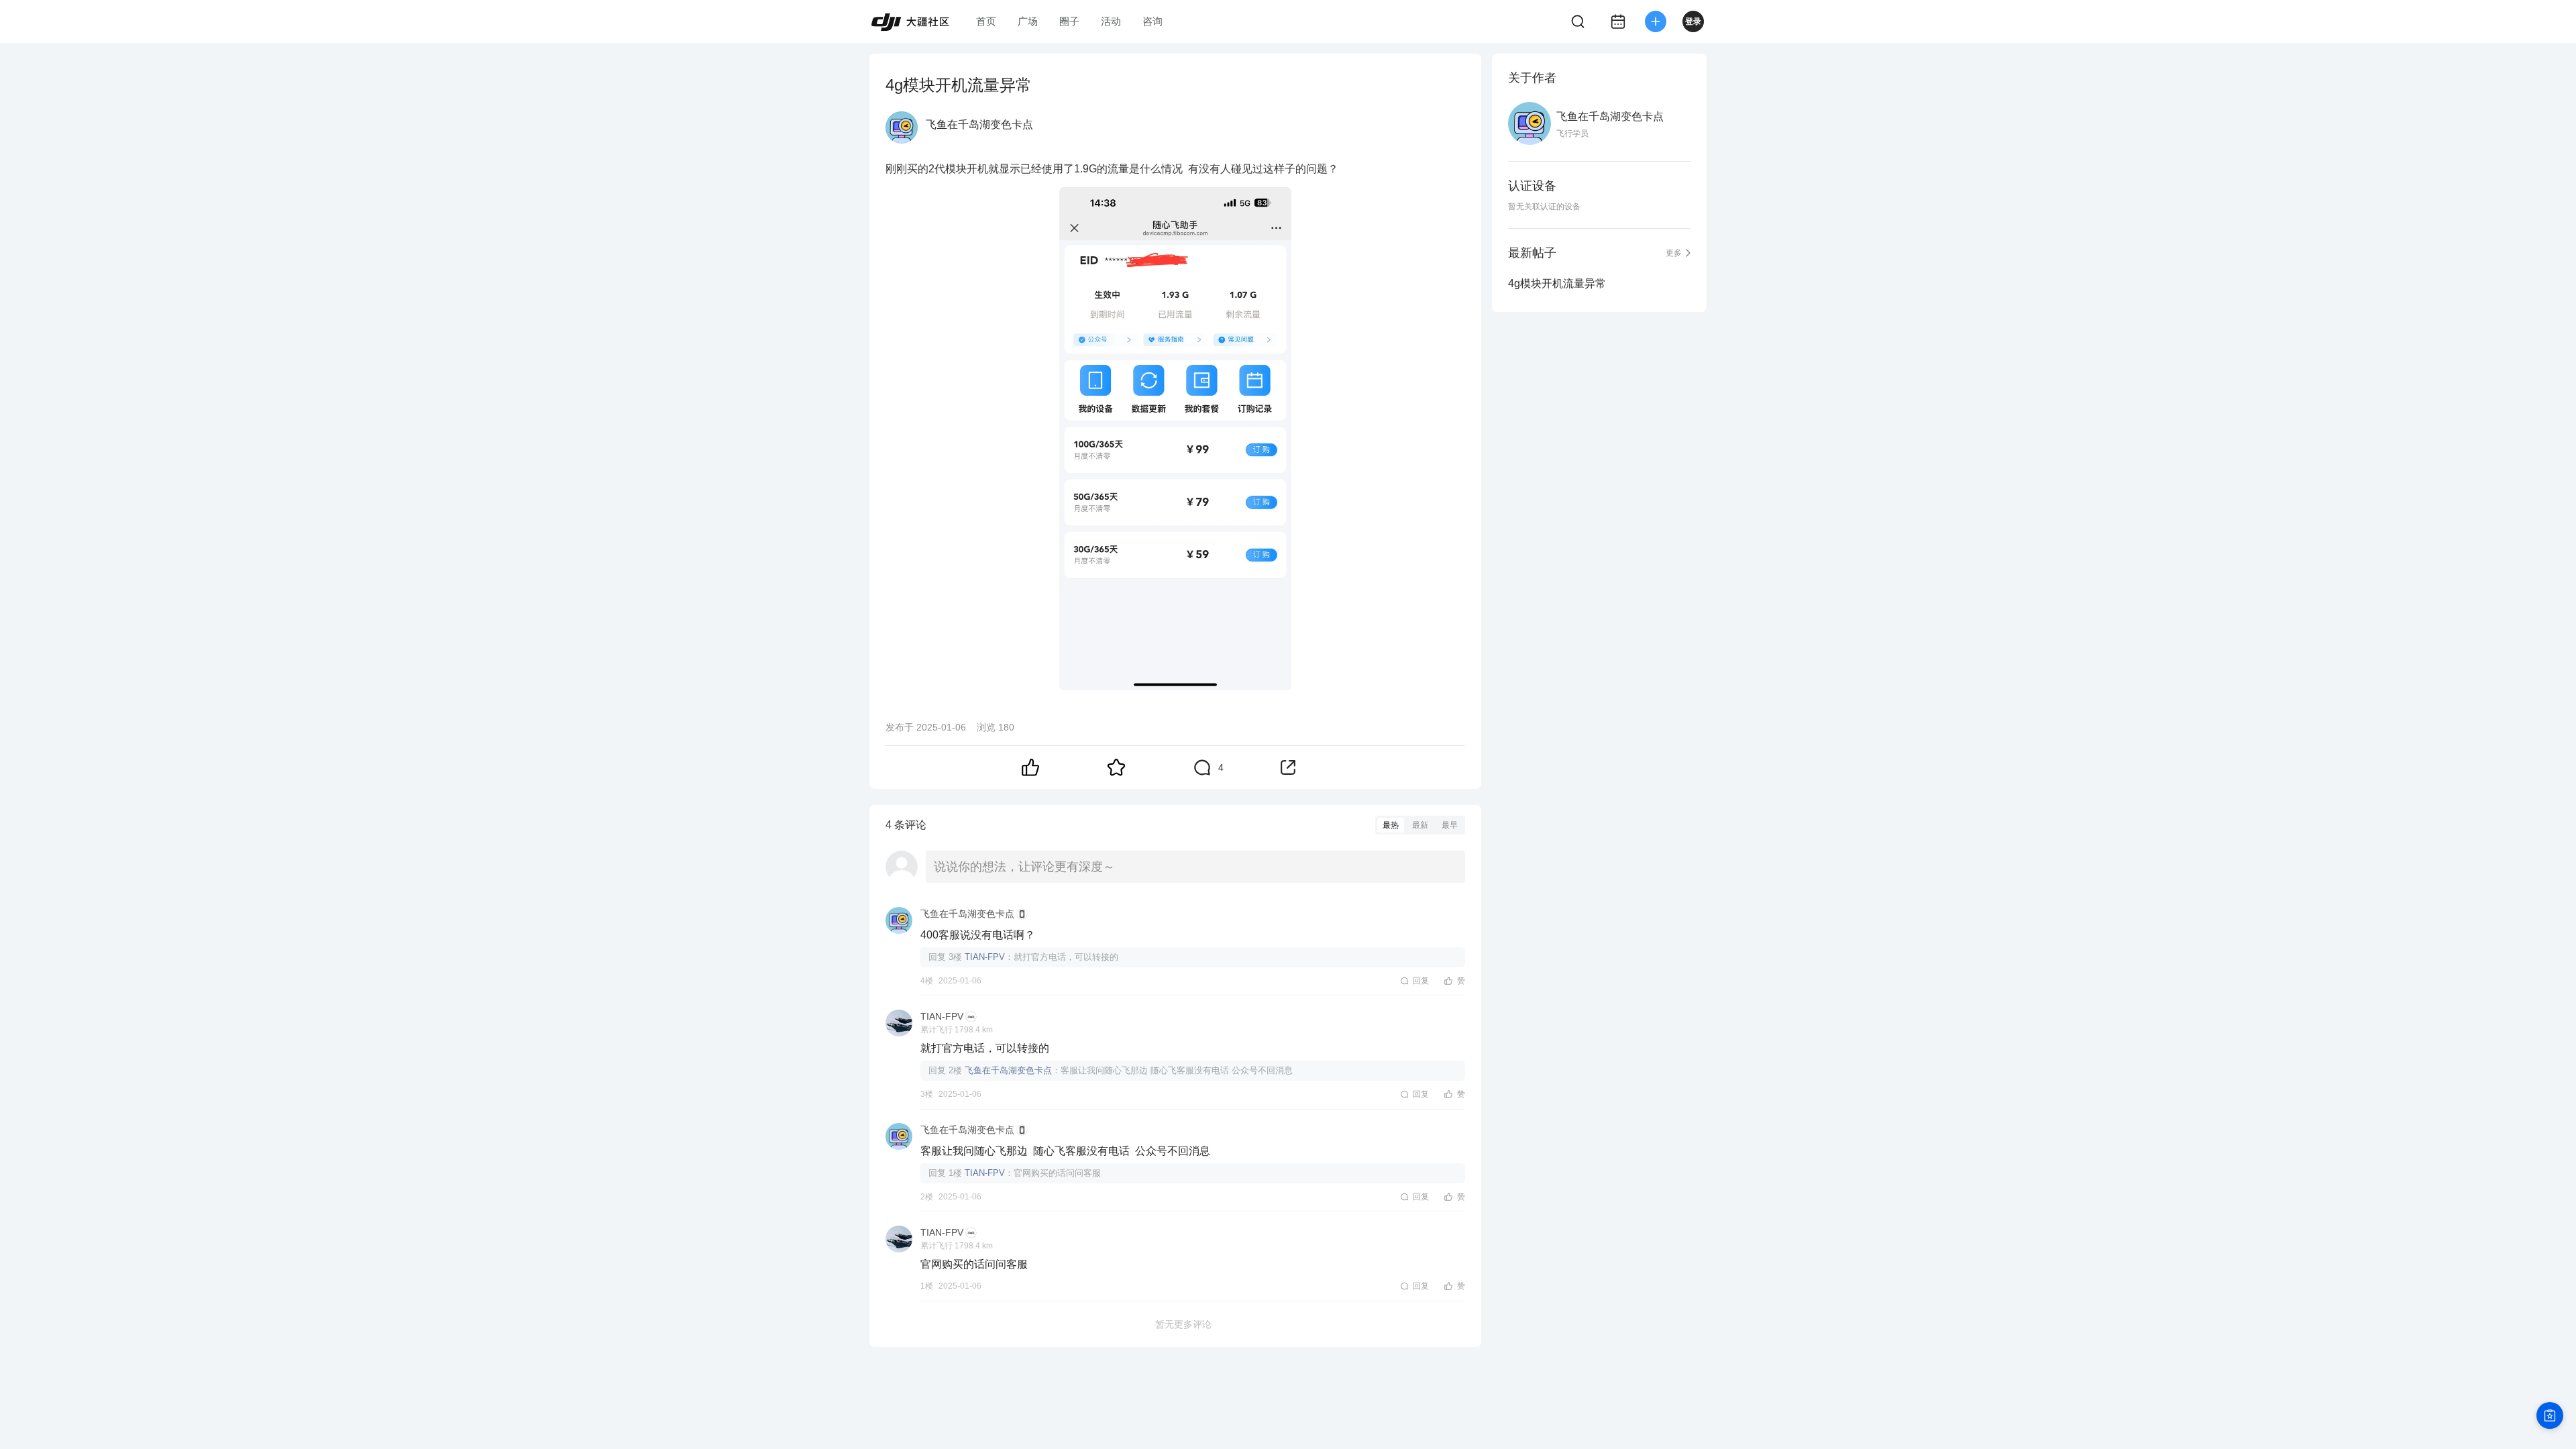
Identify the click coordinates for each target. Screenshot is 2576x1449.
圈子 (1069, 21)
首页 (986, 21)
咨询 (1152, 21)
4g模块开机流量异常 (1557, 283)
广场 (1028, 21)
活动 (1111, 21)
